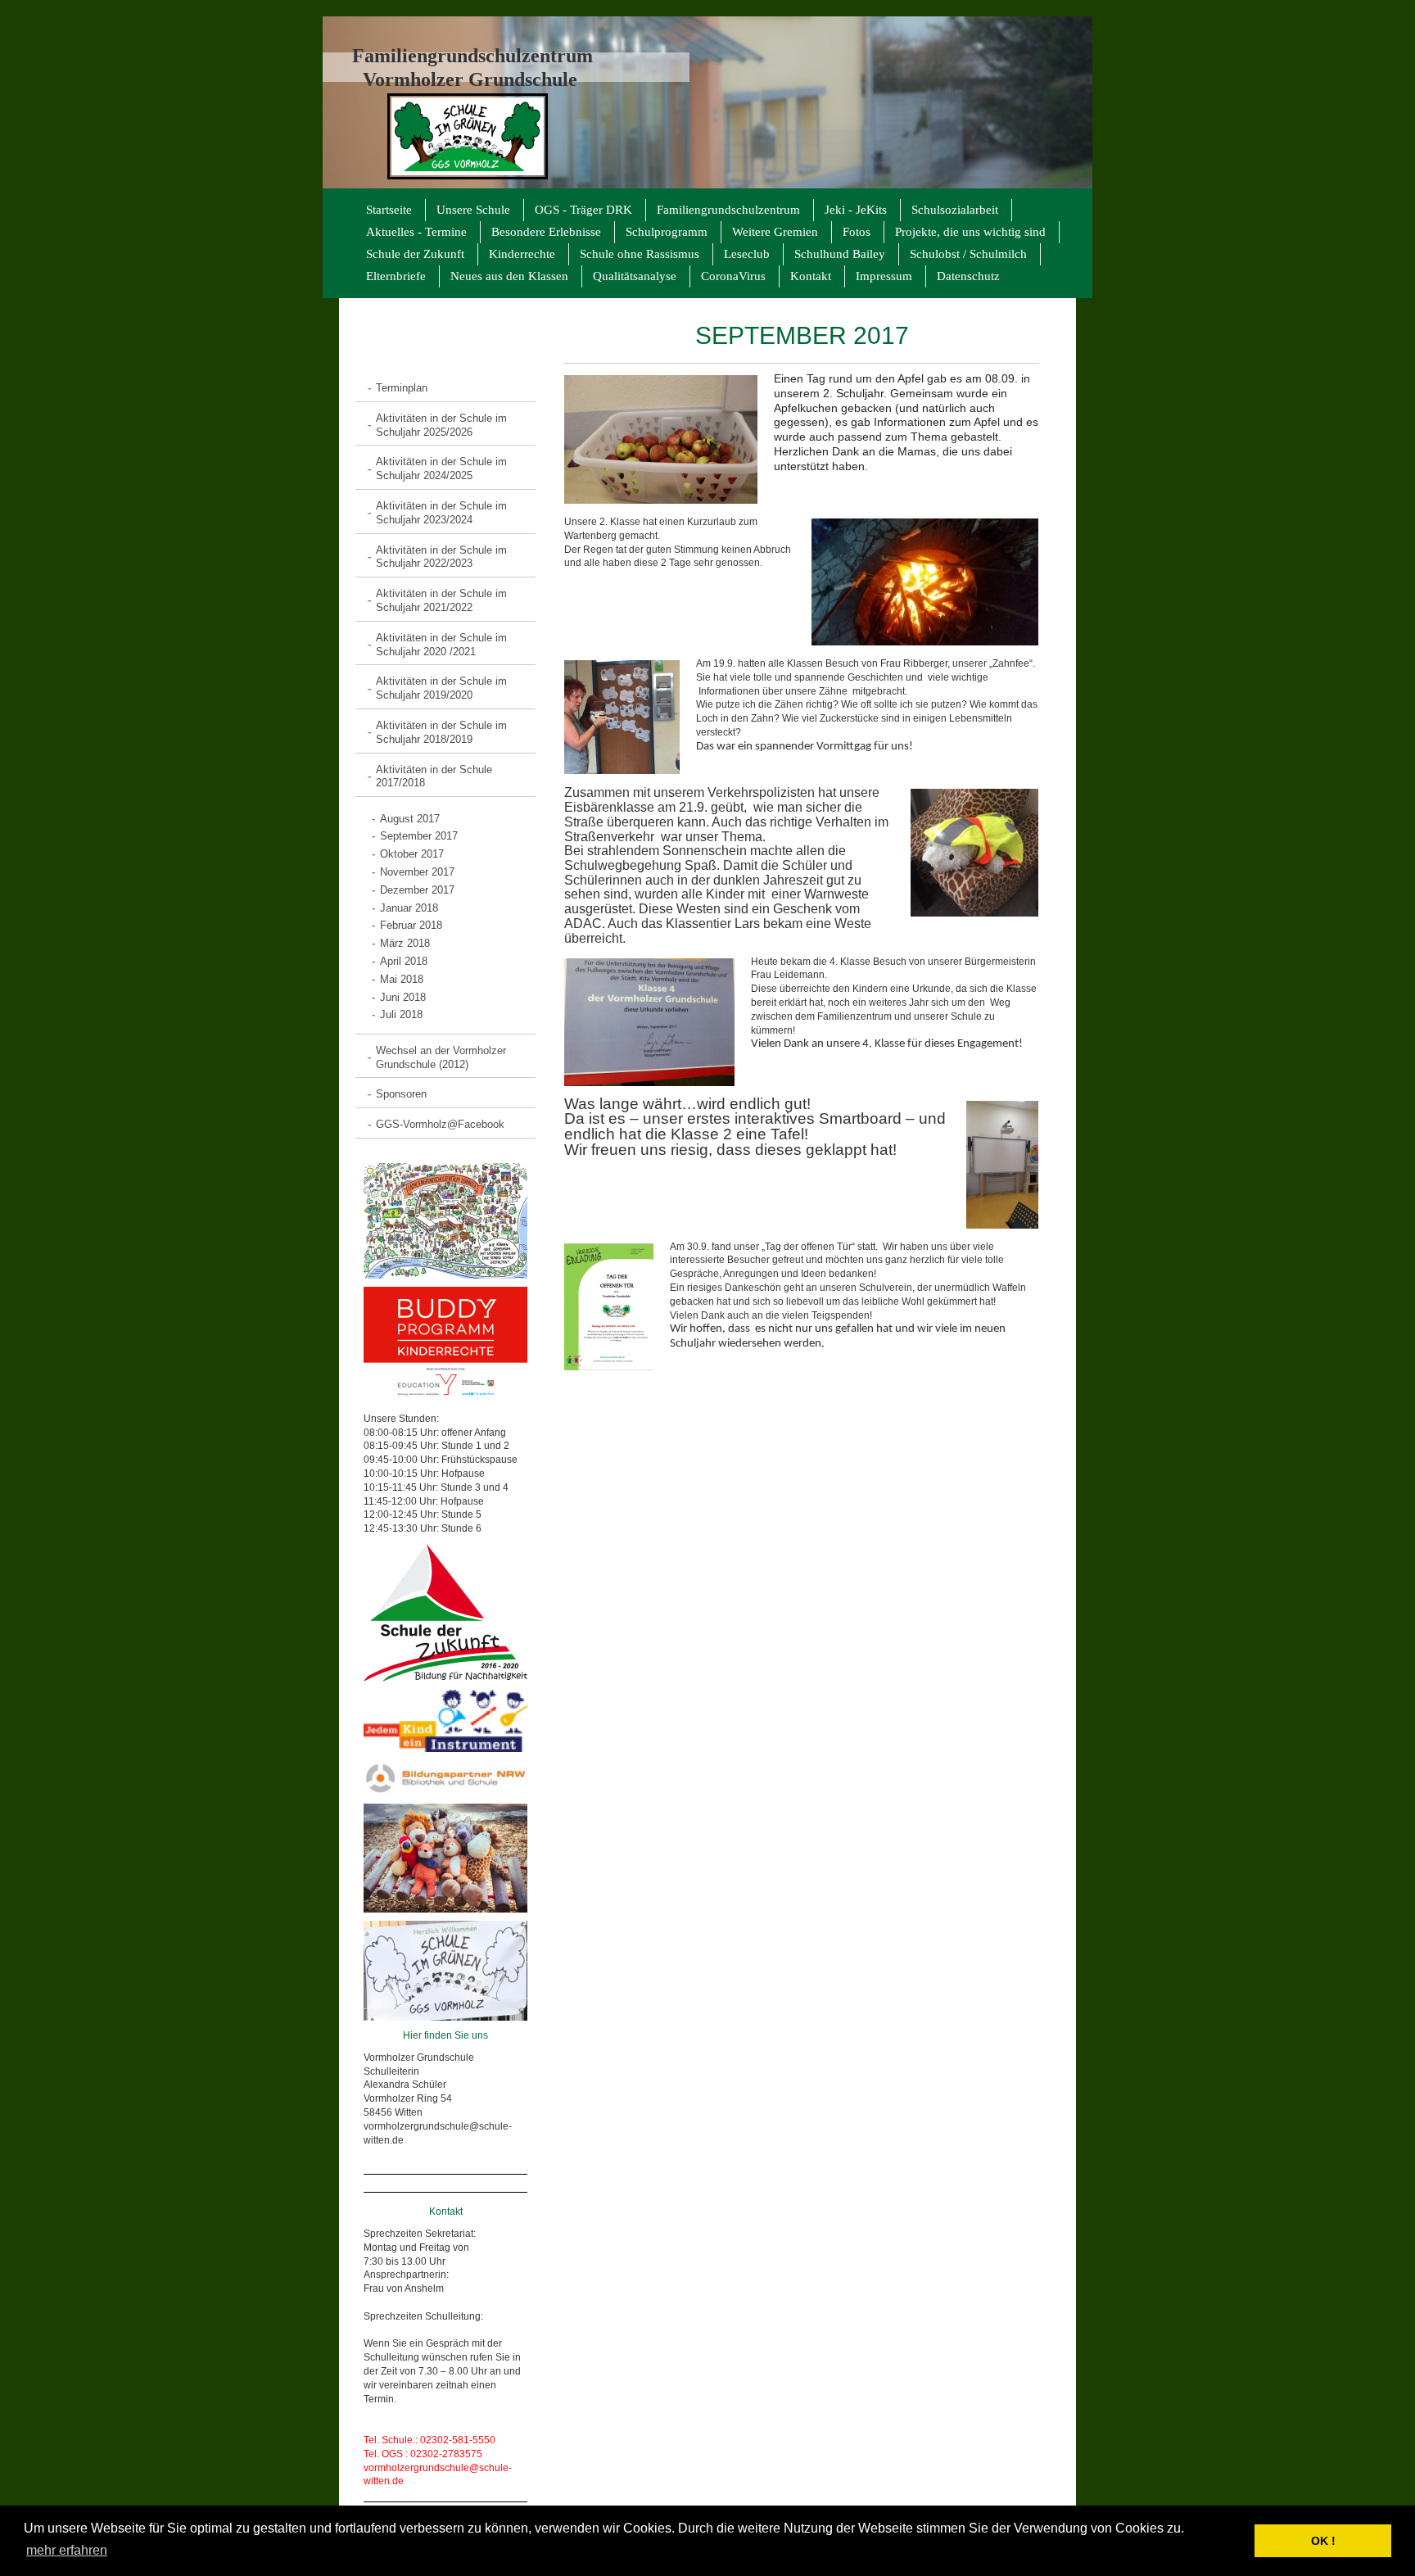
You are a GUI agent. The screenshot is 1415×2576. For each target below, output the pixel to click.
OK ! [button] (1323, 2541)
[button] (1238, 2541)
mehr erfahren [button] (67, 2550)
